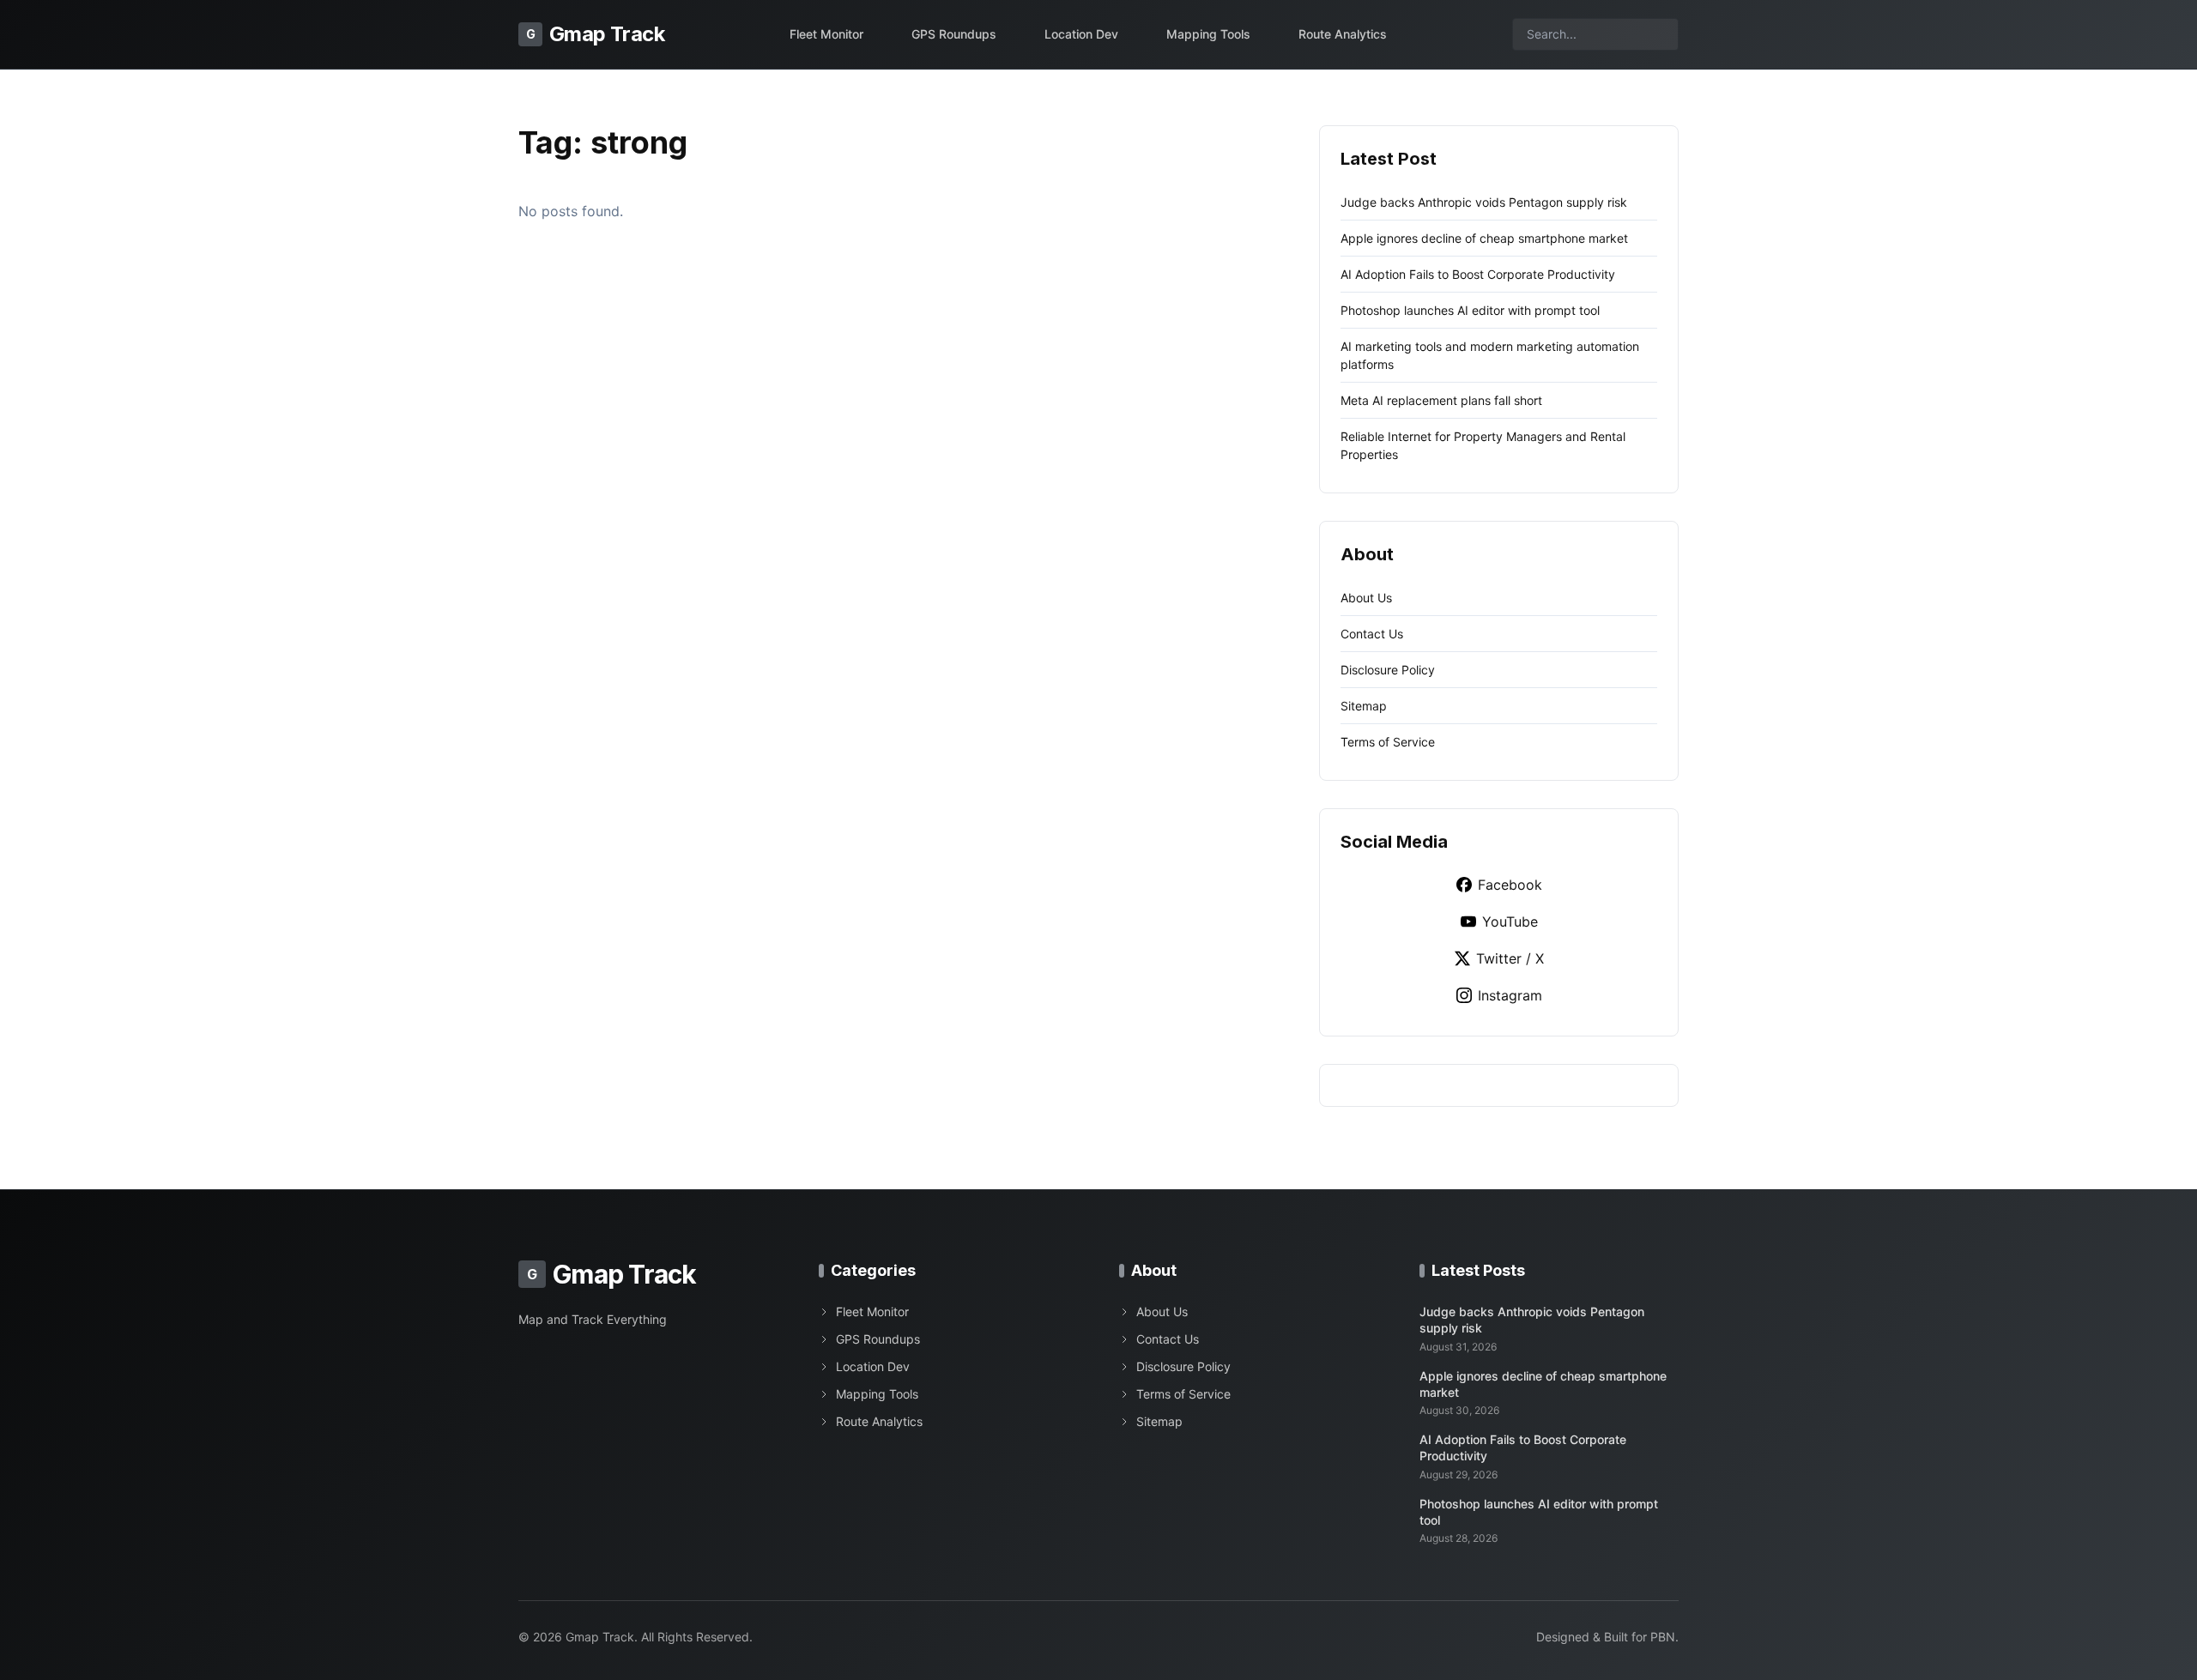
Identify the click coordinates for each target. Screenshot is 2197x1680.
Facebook (1510, 885)
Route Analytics (1343, 34)
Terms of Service (1388, 742)
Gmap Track (595, 34)
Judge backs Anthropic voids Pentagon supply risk (1484, 202)
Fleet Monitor (826, 34)
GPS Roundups (954, 34)
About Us (1366, 598)
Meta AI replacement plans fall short (1441, 400)
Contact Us (1372, 634)
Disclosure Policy (1388, 670)
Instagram (1510, 995)
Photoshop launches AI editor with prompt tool (1470, 310)
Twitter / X (1510, 958)
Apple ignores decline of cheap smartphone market (1484, 238)
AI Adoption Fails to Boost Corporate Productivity (1478, 274)
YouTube (1510, 922)
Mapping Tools (1208, 34)
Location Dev (1081, 34)
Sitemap (1364, 706)
